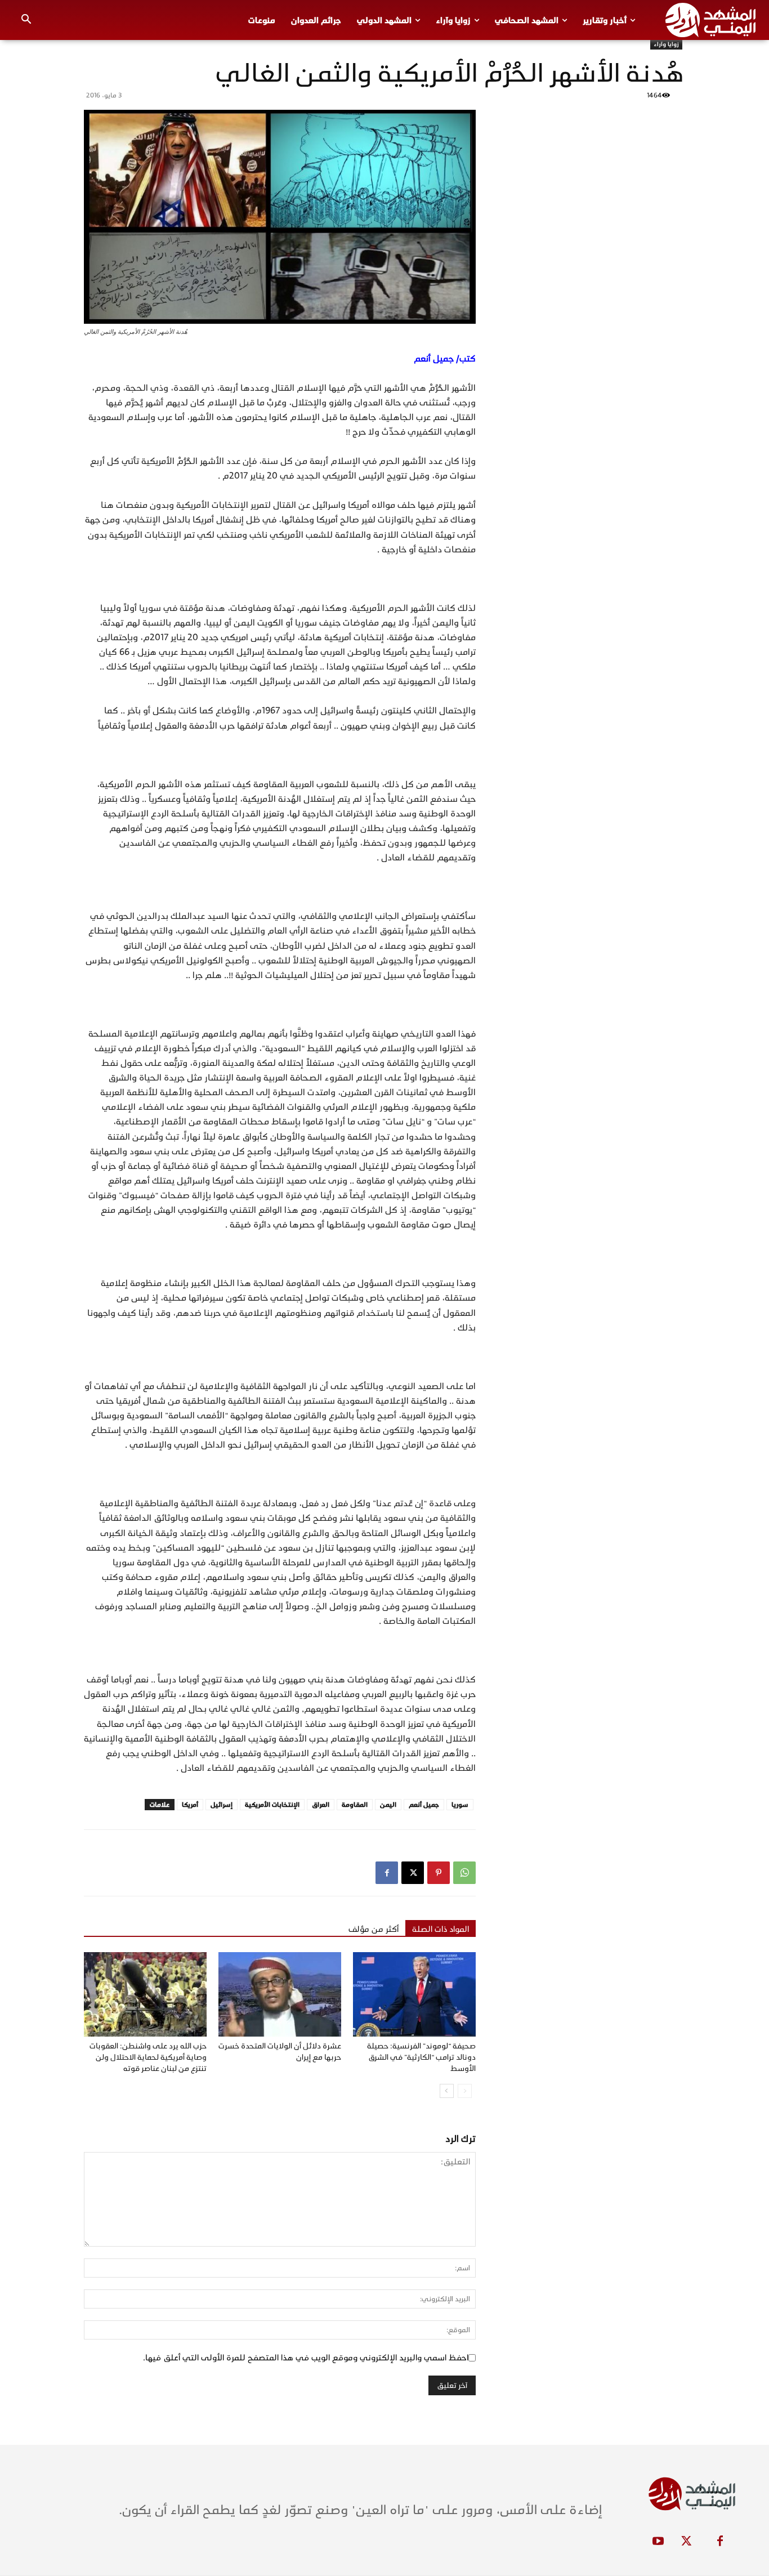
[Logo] (710, 20)
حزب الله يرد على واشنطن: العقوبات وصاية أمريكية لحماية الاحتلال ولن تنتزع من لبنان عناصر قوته (148, 2057)
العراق (321, 1805)
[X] (413, 1873)
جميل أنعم (424, 1805)
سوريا (460, 1805)
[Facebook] (387, 1873)
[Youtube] (658, 2542)
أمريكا (190, 1805)
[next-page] (447, 2091)
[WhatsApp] (464, 1873)
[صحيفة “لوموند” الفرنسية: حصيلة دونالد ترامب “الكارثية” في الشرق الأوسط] (414, 1994)
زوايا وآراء (666, 44)
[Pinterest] (439, 1873)
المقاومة (355, 1805)
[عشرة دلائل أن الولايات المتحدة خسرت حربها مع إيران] (280, 1994)
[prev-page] (465, 2091)
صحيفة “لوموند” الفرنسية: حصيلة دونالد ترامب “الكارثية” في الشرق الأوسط (421, 2057)
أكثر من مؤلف (374, 1929)
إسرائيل (222, 1805)
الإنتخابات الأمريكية (272, 1805)
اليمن (388, 1805)
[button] (26, 20)
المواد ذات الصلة (441, 1929)
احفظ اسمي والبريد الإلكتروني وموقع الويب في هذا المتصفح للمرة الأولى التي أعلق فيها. (306, 2358)
